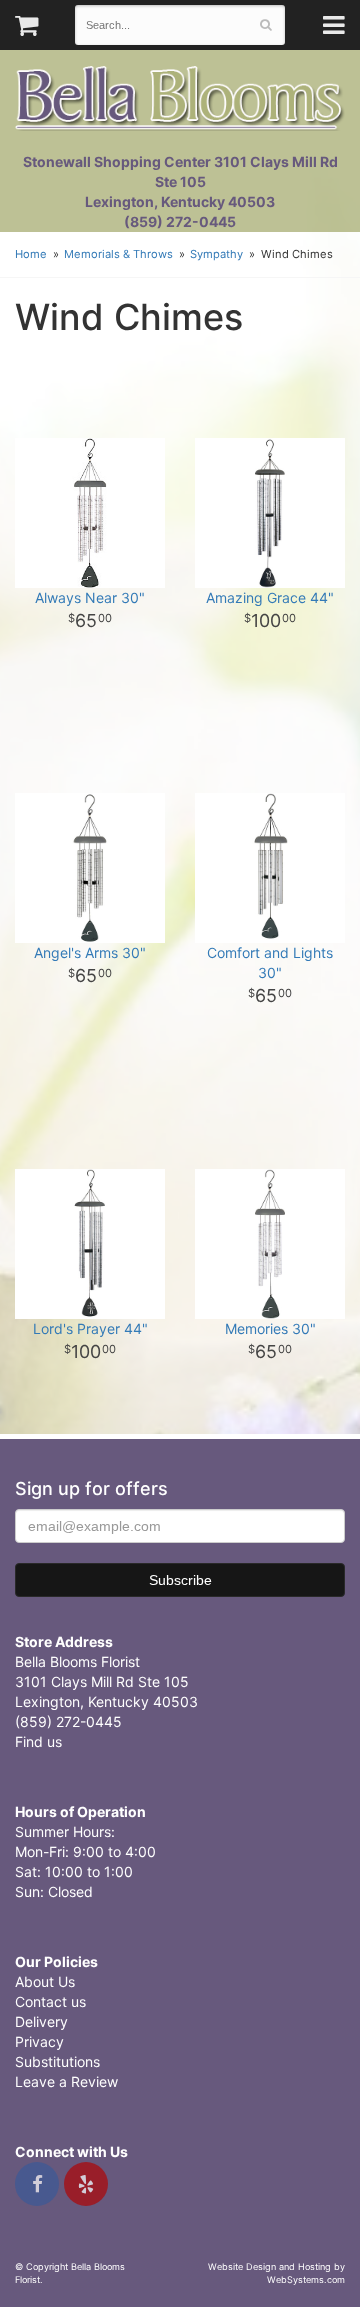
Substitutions (57, 2061)
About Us (45, 1981)
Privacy (39, 2041)
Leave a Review (66, 2081)
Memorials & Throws (118, 254)
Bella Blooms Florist (180, 98)
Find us (38, 1741)
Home (31, 254)
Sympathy (216, 254)
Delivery (41, 2021)
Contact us (50, 2001)
